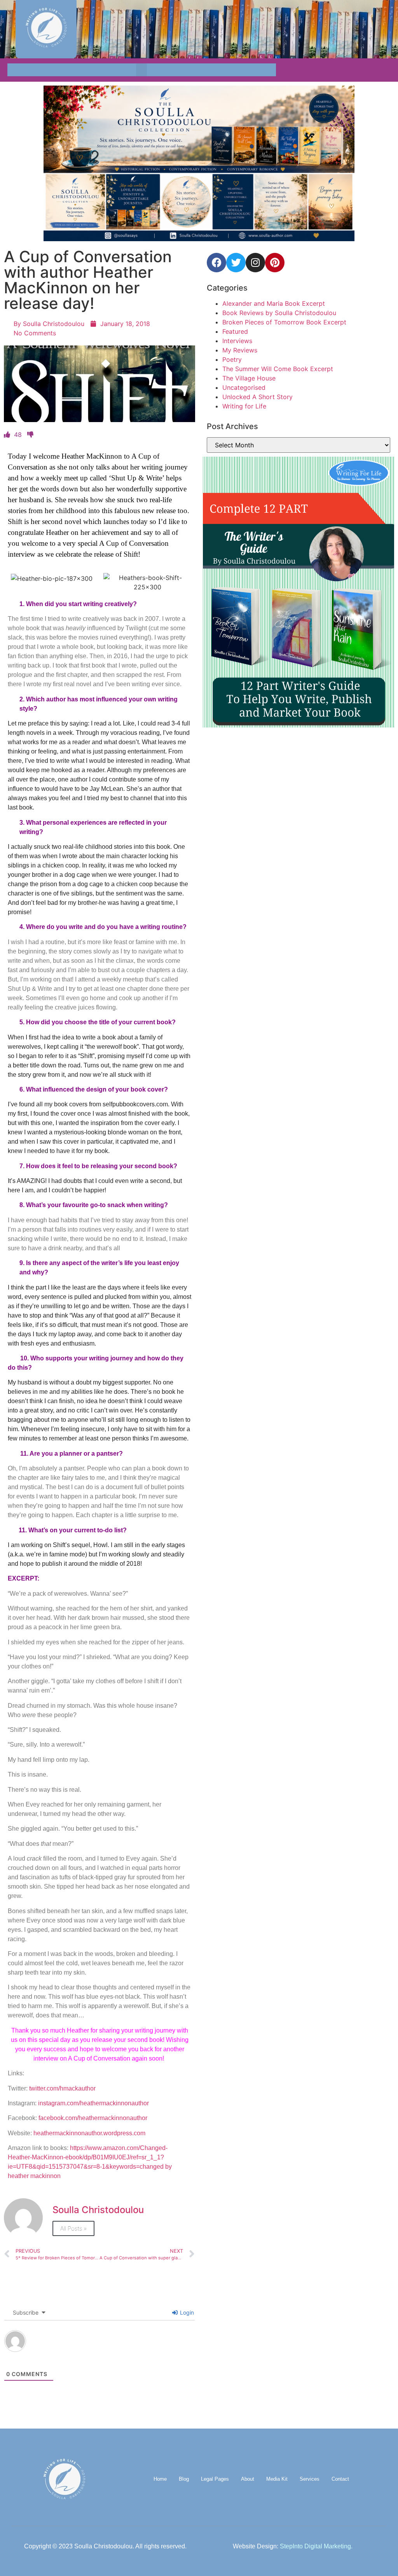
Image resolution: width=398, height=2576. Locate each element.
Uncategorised (244, 387)
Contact (340, 2479)
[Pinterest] (275, 263)
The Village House (249, 378)
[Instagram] (255, 263)
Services (310, 2479)
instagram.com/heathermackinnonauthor (93, 2103)
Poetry (232, 359)
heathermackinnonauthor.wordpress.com (89, 2133)
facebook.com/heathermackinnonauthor (93, 2118)
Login (186, 2312)
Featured (235, 331)
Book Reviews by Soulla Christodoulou (279, 313)
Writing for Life (244, 406)
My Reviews (240, 350)
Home (160, 2479)
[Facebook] (216, 263)
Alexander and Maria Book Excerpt (274, 303)
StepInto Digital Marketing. (316, 2546)
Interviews (237, 341)
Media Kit (277, 2479)
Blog (184, 2479)
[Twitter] (236, 263)
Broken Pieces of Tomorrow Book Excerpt (284, 322)
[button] (141, 70)
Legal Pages (215, 2479)
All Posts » (73, 2228)
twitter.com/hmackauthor (62, 2088)
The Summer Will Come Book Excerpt (278, 369)
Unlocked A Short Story (257, 397)
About (248, 2479)
